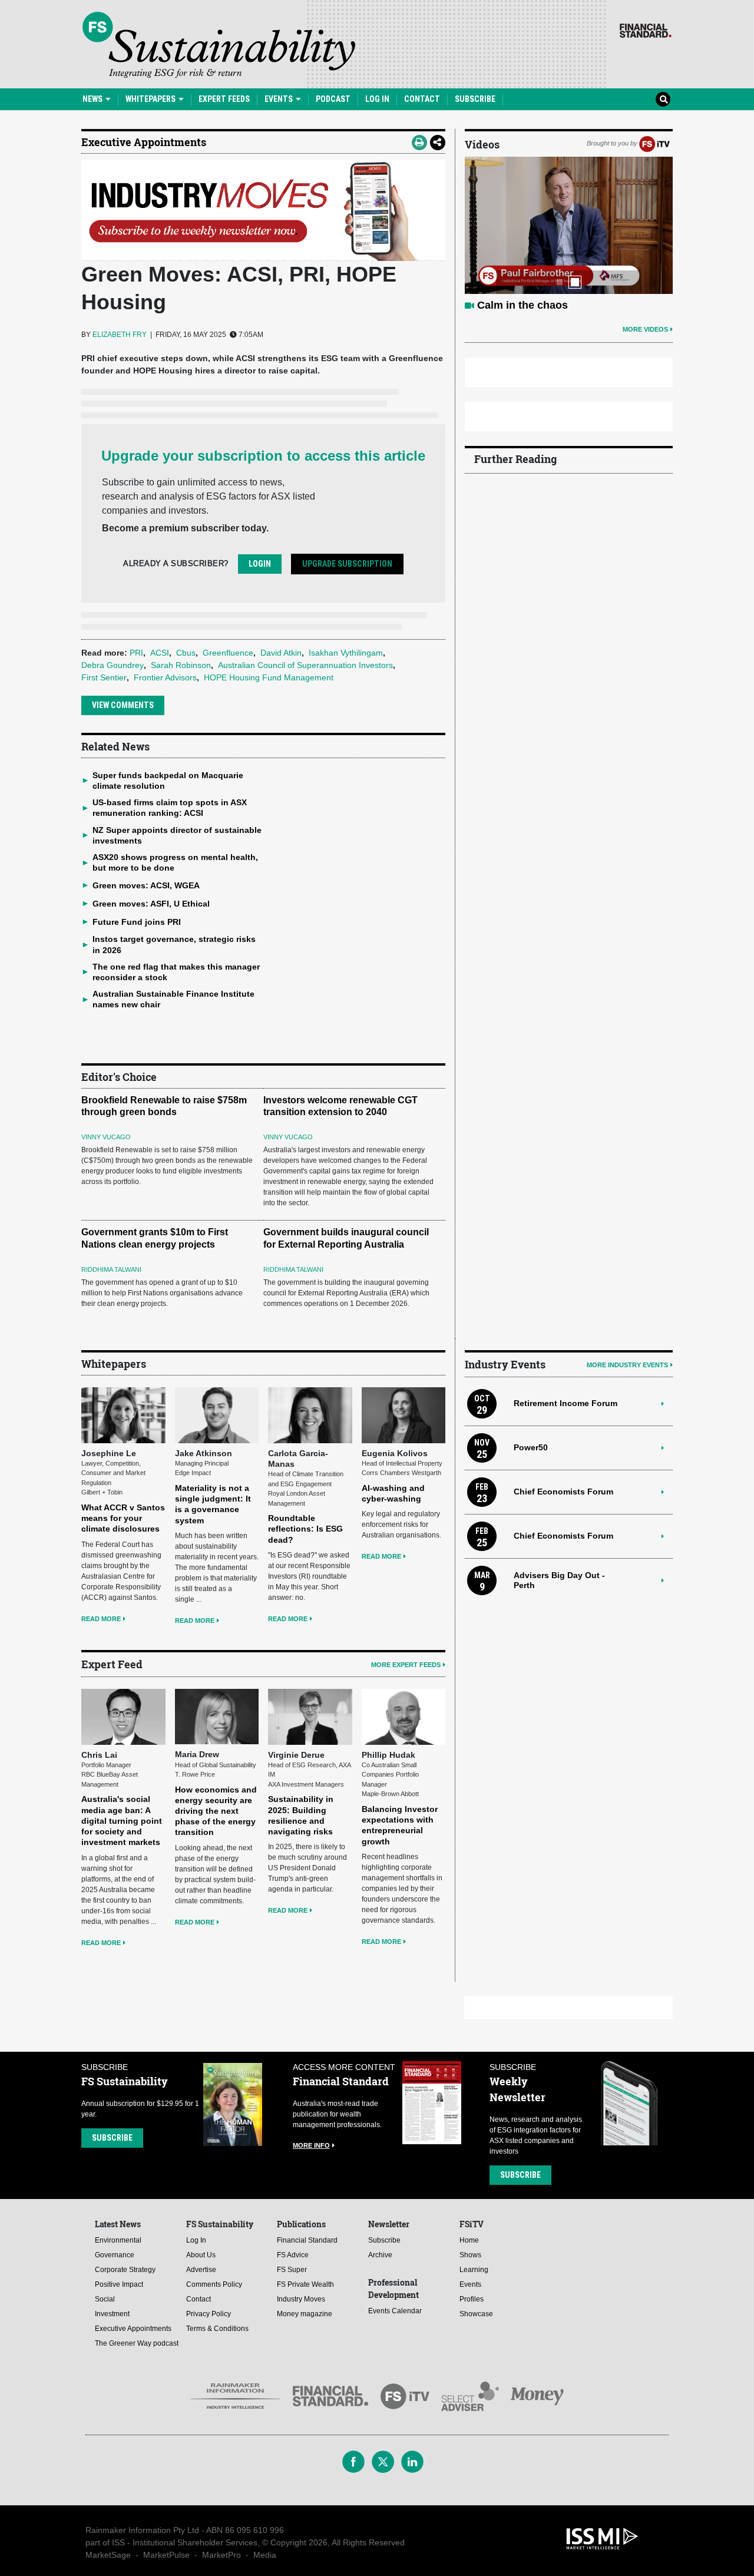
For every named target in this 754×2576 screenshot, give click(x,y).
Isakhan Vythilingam (346, 653)
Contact (422, 99)
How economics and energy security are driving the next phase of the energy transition (216, 1811)
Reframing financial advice (544, 305)
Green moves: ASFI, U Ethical (151, 904)
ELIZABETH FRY (120, 335)
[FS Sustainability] (219, 45)
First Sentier (104, 677)
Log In (377, 99)
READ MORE (101, 1619)
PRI (136, 653)
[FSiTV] (654, 143)
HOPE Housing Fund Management (269, 677)
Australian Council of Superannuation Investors (305, 665)
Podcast (333, 99)
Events (280, 99)
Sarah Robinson (181, 665)
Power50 (531, 1447)
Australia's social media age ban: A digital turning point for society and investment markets (122, 1821)
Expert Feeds (224, 99)
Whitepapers (151, 99)
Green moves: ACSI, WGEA (146, 885)
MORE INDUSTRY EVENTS (627, 1365)
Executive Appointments (144, 142)
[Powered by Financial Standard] (646, 31)
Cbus (186, 653)
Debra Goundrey (113, 665)
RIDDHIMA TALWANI (111, 1269)
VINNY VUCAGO (106, 1137)
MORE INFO (311, 2145)
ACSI (160, 653)
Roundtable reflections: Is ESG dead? (305, 1529)
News (93, 99)
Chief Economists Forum (563, 1492)
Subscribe (475, 99)
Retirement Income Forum (565, 1403)
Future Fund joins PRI (137, 922)
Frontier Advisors (165, 677)
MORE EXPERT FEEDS (406, 1665)
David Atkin (281, 653)
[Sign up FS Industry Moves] (263, 210)
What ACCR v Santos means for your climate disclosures (123, 1518)
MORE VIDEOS (645, 329)
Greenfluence (228, 653)
